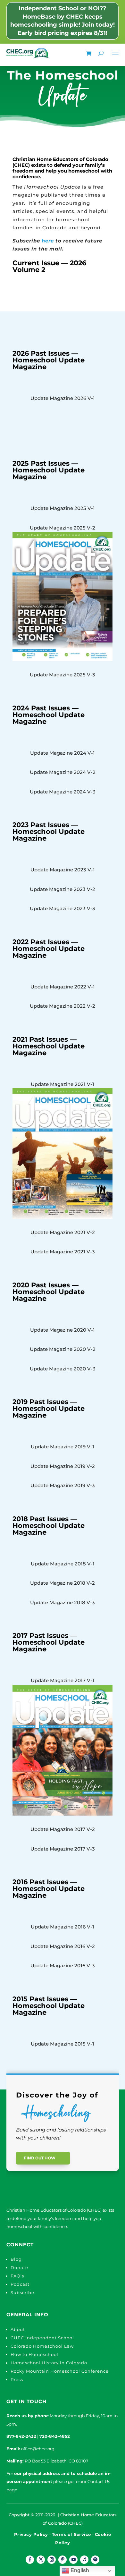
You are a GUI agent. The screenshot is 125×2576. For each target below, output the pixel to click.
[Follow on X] (41, 2560)
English (79, 2570)
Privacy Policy (31, 2534)
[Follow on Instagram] (52, 2560)
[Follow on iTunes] (84, 2560)
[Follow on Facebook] (30, 2560)
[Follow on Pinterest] (63, 2560)
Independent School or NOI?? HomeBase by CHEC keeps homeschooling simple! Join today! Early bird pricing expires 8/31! (63, 21)
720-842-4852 (55, 2436)
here (48, 241)
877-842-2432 (21, 2436)
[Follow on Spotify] (95, 2560)
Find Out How (40, 2158)
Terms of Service (71, 2534)
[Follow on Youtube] (73, 2560)
